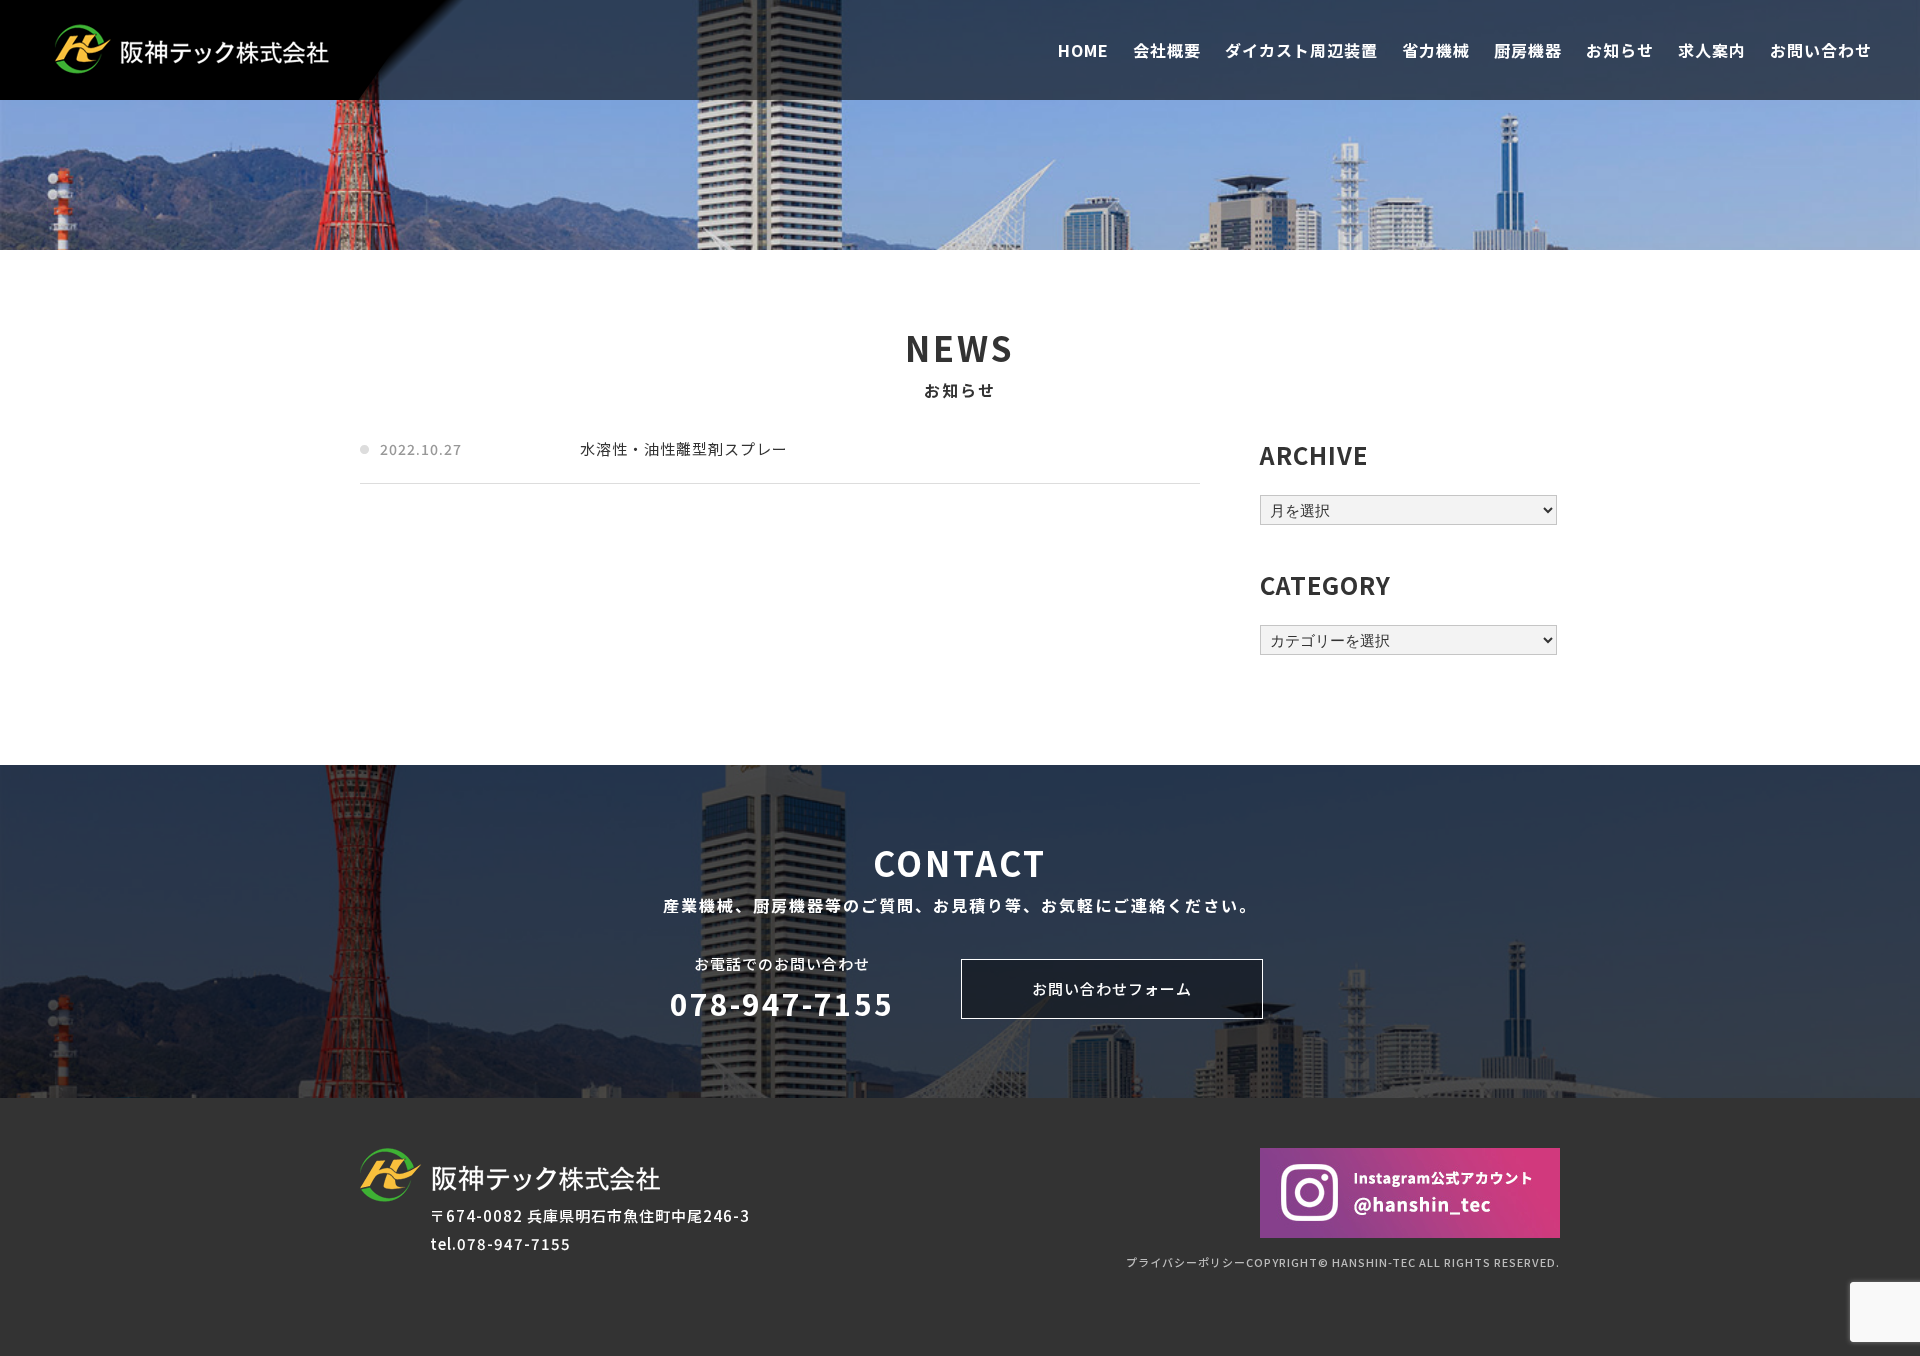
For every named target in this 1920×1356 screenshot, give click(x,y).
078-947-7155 (782, 1003)
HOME (1083, 50)
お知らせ (1620, 50)
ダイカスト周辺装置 (1301, 50)
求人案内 (1712, 50)
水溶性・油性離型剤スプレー (684, 448)
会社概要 (1167, 50)
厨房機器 (1528, 50)
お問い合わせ (1821, 50)
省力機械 (1436, 50)
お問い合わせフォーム (1112, 988)
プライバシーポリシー (1186, 1262)
